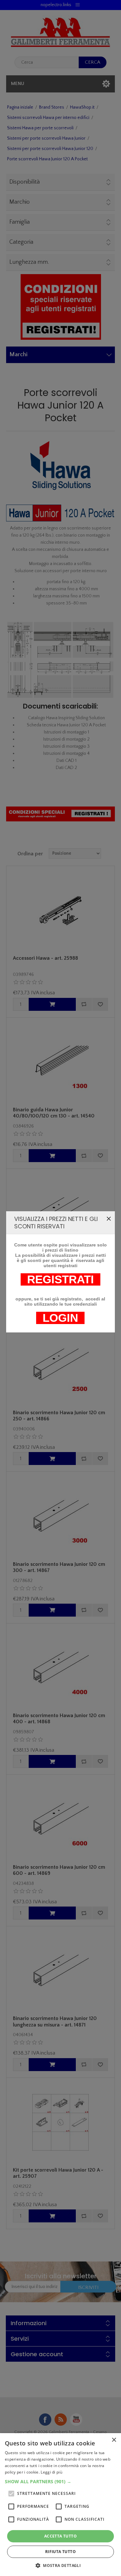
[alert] (60, 2505)
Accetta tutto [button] (60, 2536)
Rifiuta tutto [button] (60, 2552)
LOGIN (60, 1318)
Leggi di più (51, 2472)
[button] (60, 2481)
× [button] (114, 2440)
